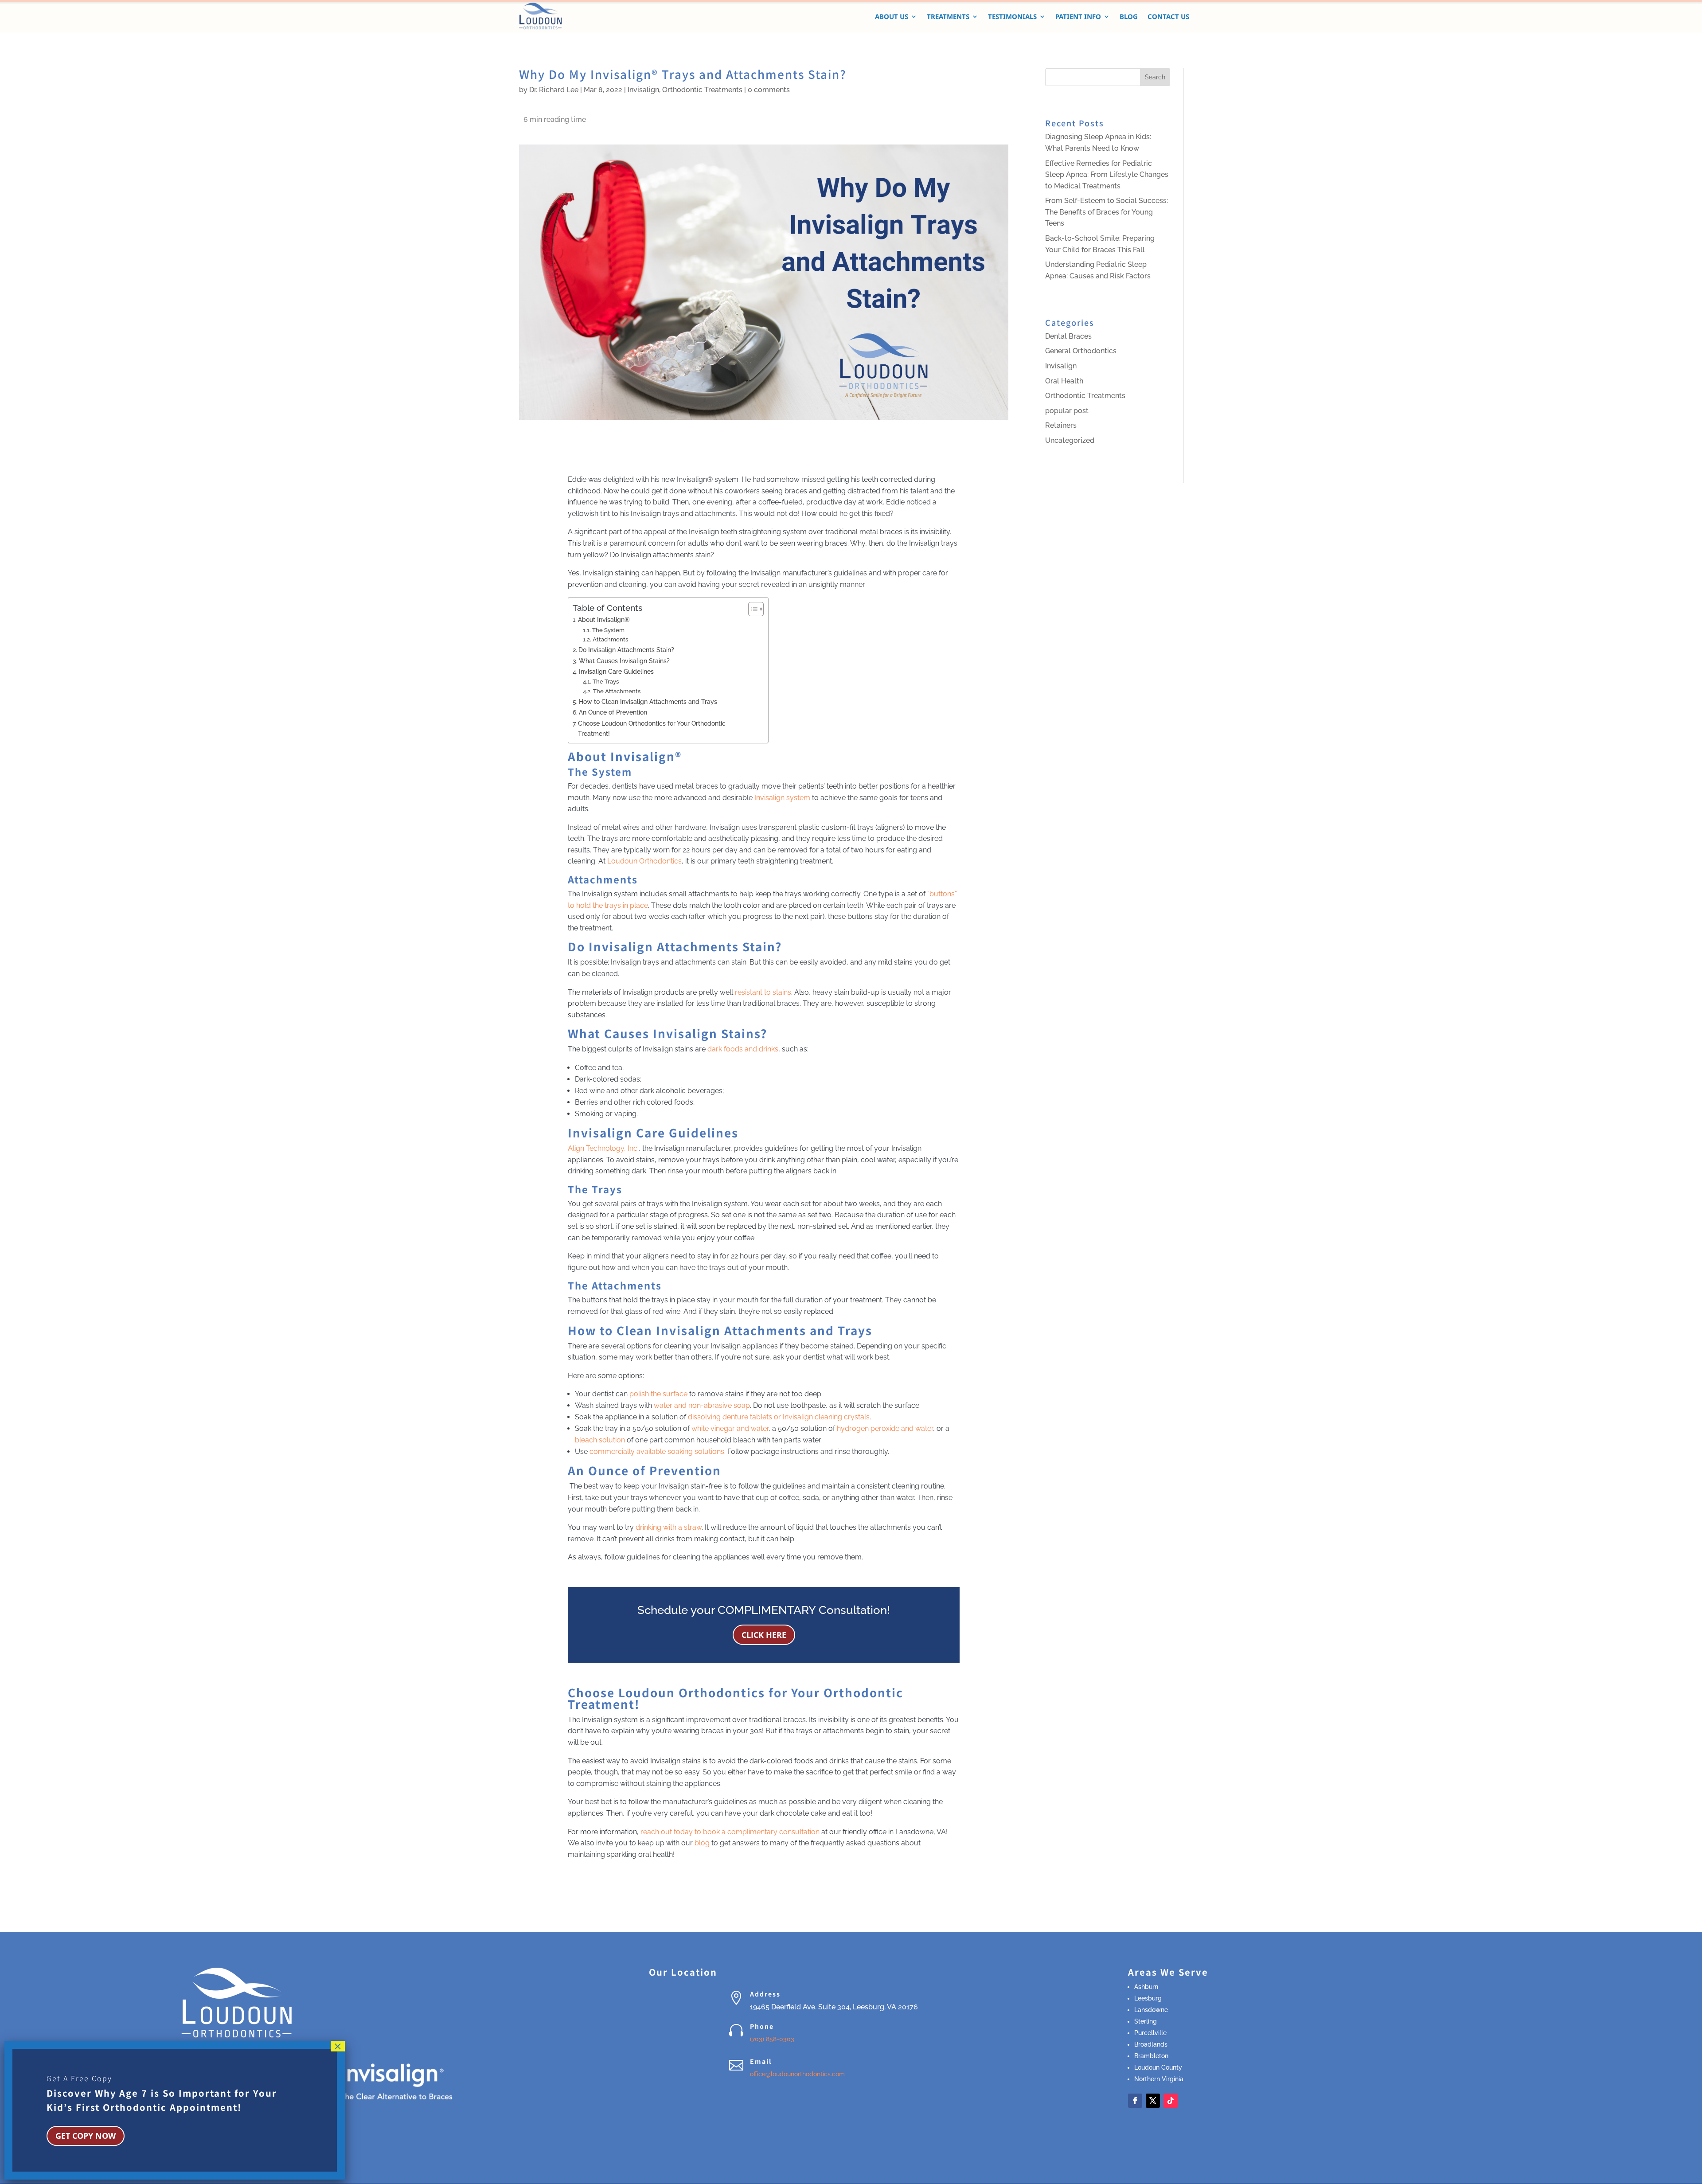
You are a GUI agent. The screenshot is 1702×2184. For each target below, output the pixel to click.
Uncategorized (1070, 440)
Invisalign (643, 90)
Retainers (1061, 425)
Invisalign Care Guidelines (616, 671)
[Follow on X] (1153, 2101)
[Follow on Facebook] (1135, 2101)
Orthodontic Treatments (702, 90)
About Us (892, 17)
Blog (1129, 17)
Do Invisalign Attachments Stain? (626, 650)
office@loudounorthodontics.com (797, 2074)
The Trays (606, 682)
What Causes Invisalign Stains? (624, 661)
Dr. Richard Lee (554, 90)
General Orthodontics (1081, 351)
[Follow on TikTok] (1171, 2101)
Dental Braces (1068, 336)
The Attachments (617, 691)
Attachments (610, 639)
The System (608, 630)
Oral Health (1064, 381)
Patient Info (1078, 17)
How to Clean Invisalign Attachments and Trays (648, 701)
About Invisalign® (604, 619)
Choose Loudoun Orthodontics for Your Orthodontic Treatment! (652, 728)
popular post (1067, 411)
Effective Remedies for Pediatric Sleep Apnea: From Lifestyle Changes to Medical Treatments (1107, 175)
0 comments (769, 90)
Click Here (764, 1635)
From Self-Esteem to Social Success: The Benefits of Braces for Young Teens (1107, 212)
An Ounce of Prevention (613, 712)
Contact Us (1168, 17)
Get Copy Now (86, 2136)
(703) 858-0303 (772, 2039)
